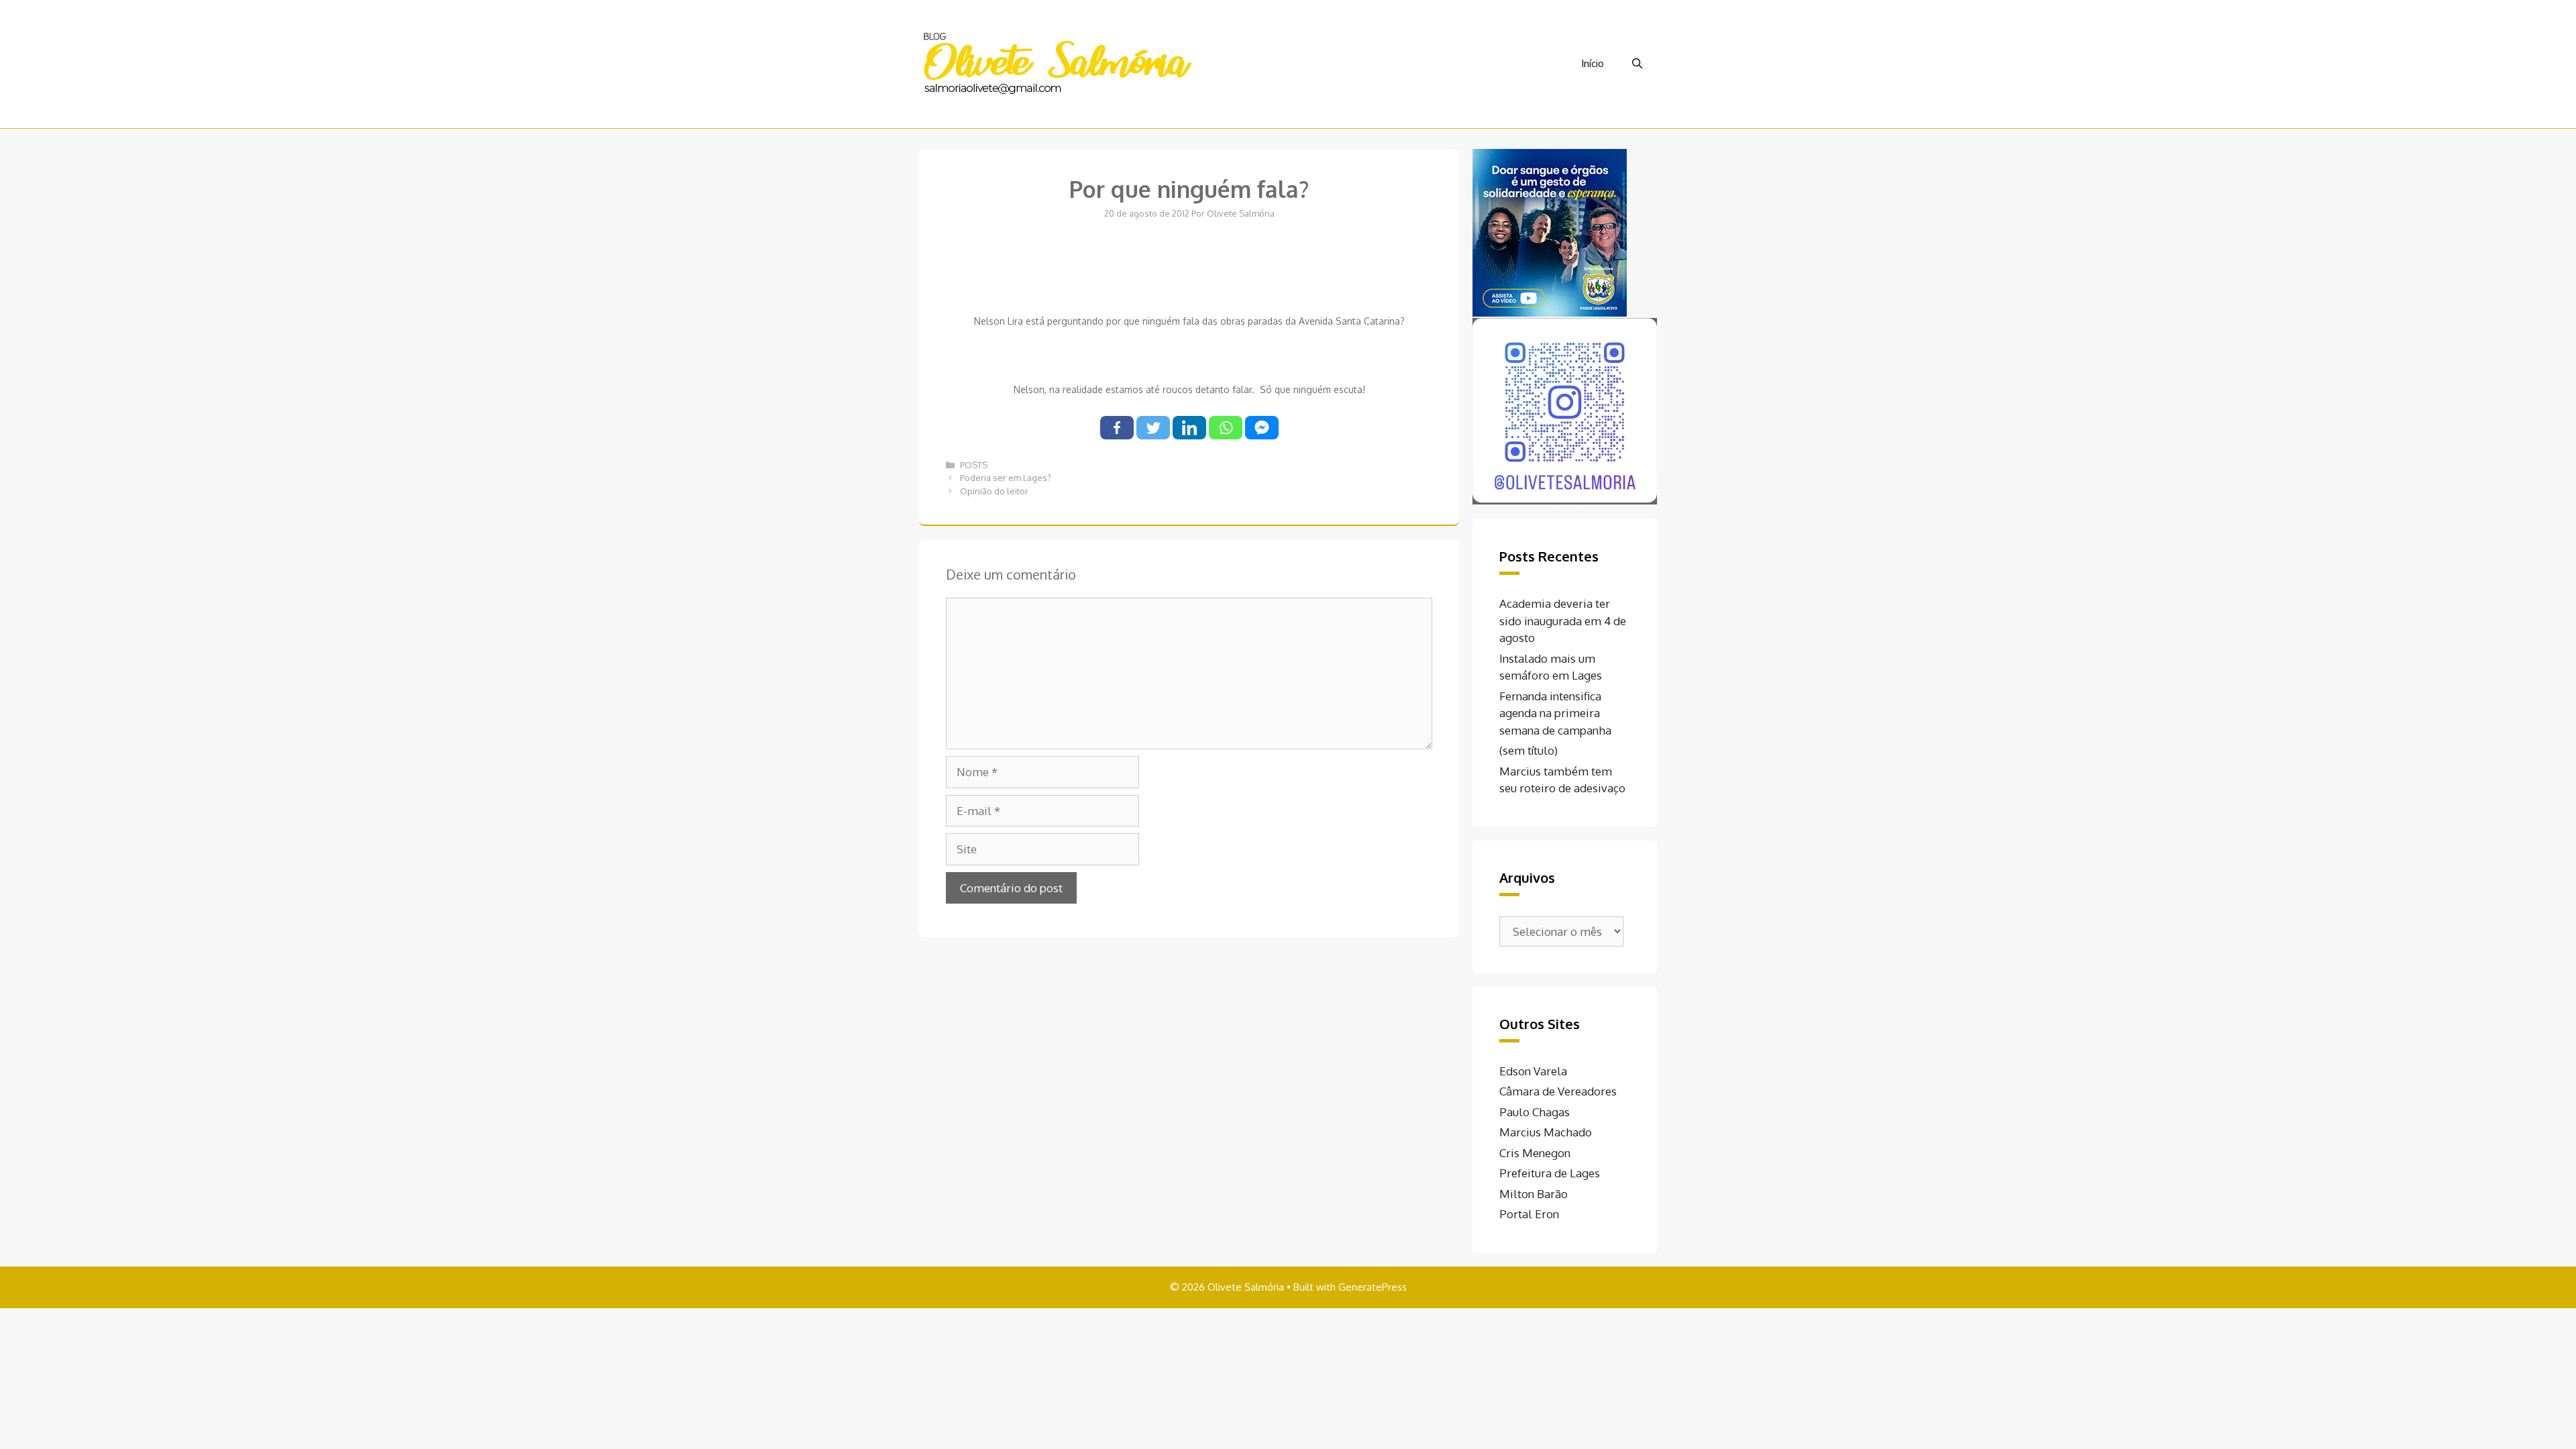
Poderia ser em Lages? (1006, 478)
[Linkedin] (1189, 428)
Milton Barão (1534, 1194)
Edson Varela (1533, 1071)
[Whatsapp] (1226, 428)
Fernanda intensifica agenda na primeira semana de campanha (1555, 713)
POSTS (974, 465)
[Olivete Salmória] (1057, 63)
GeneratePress (1373, 1287)
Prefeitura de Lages (1550, 1173)
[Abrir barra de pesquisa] (1637, 64)
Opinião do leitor (994, 491)
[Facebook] (1117, 428)
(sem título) (1528, 750)
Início (1593, 63)
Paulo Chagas (1535, 1112)
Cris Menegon (1535, 1153)
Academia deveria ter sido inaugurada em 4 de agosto (1563, 621)
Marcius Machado (1546, 1132)
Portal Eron (1529, 1214)
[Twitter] (1153, 428)
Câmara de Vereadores (1558, 1091)
